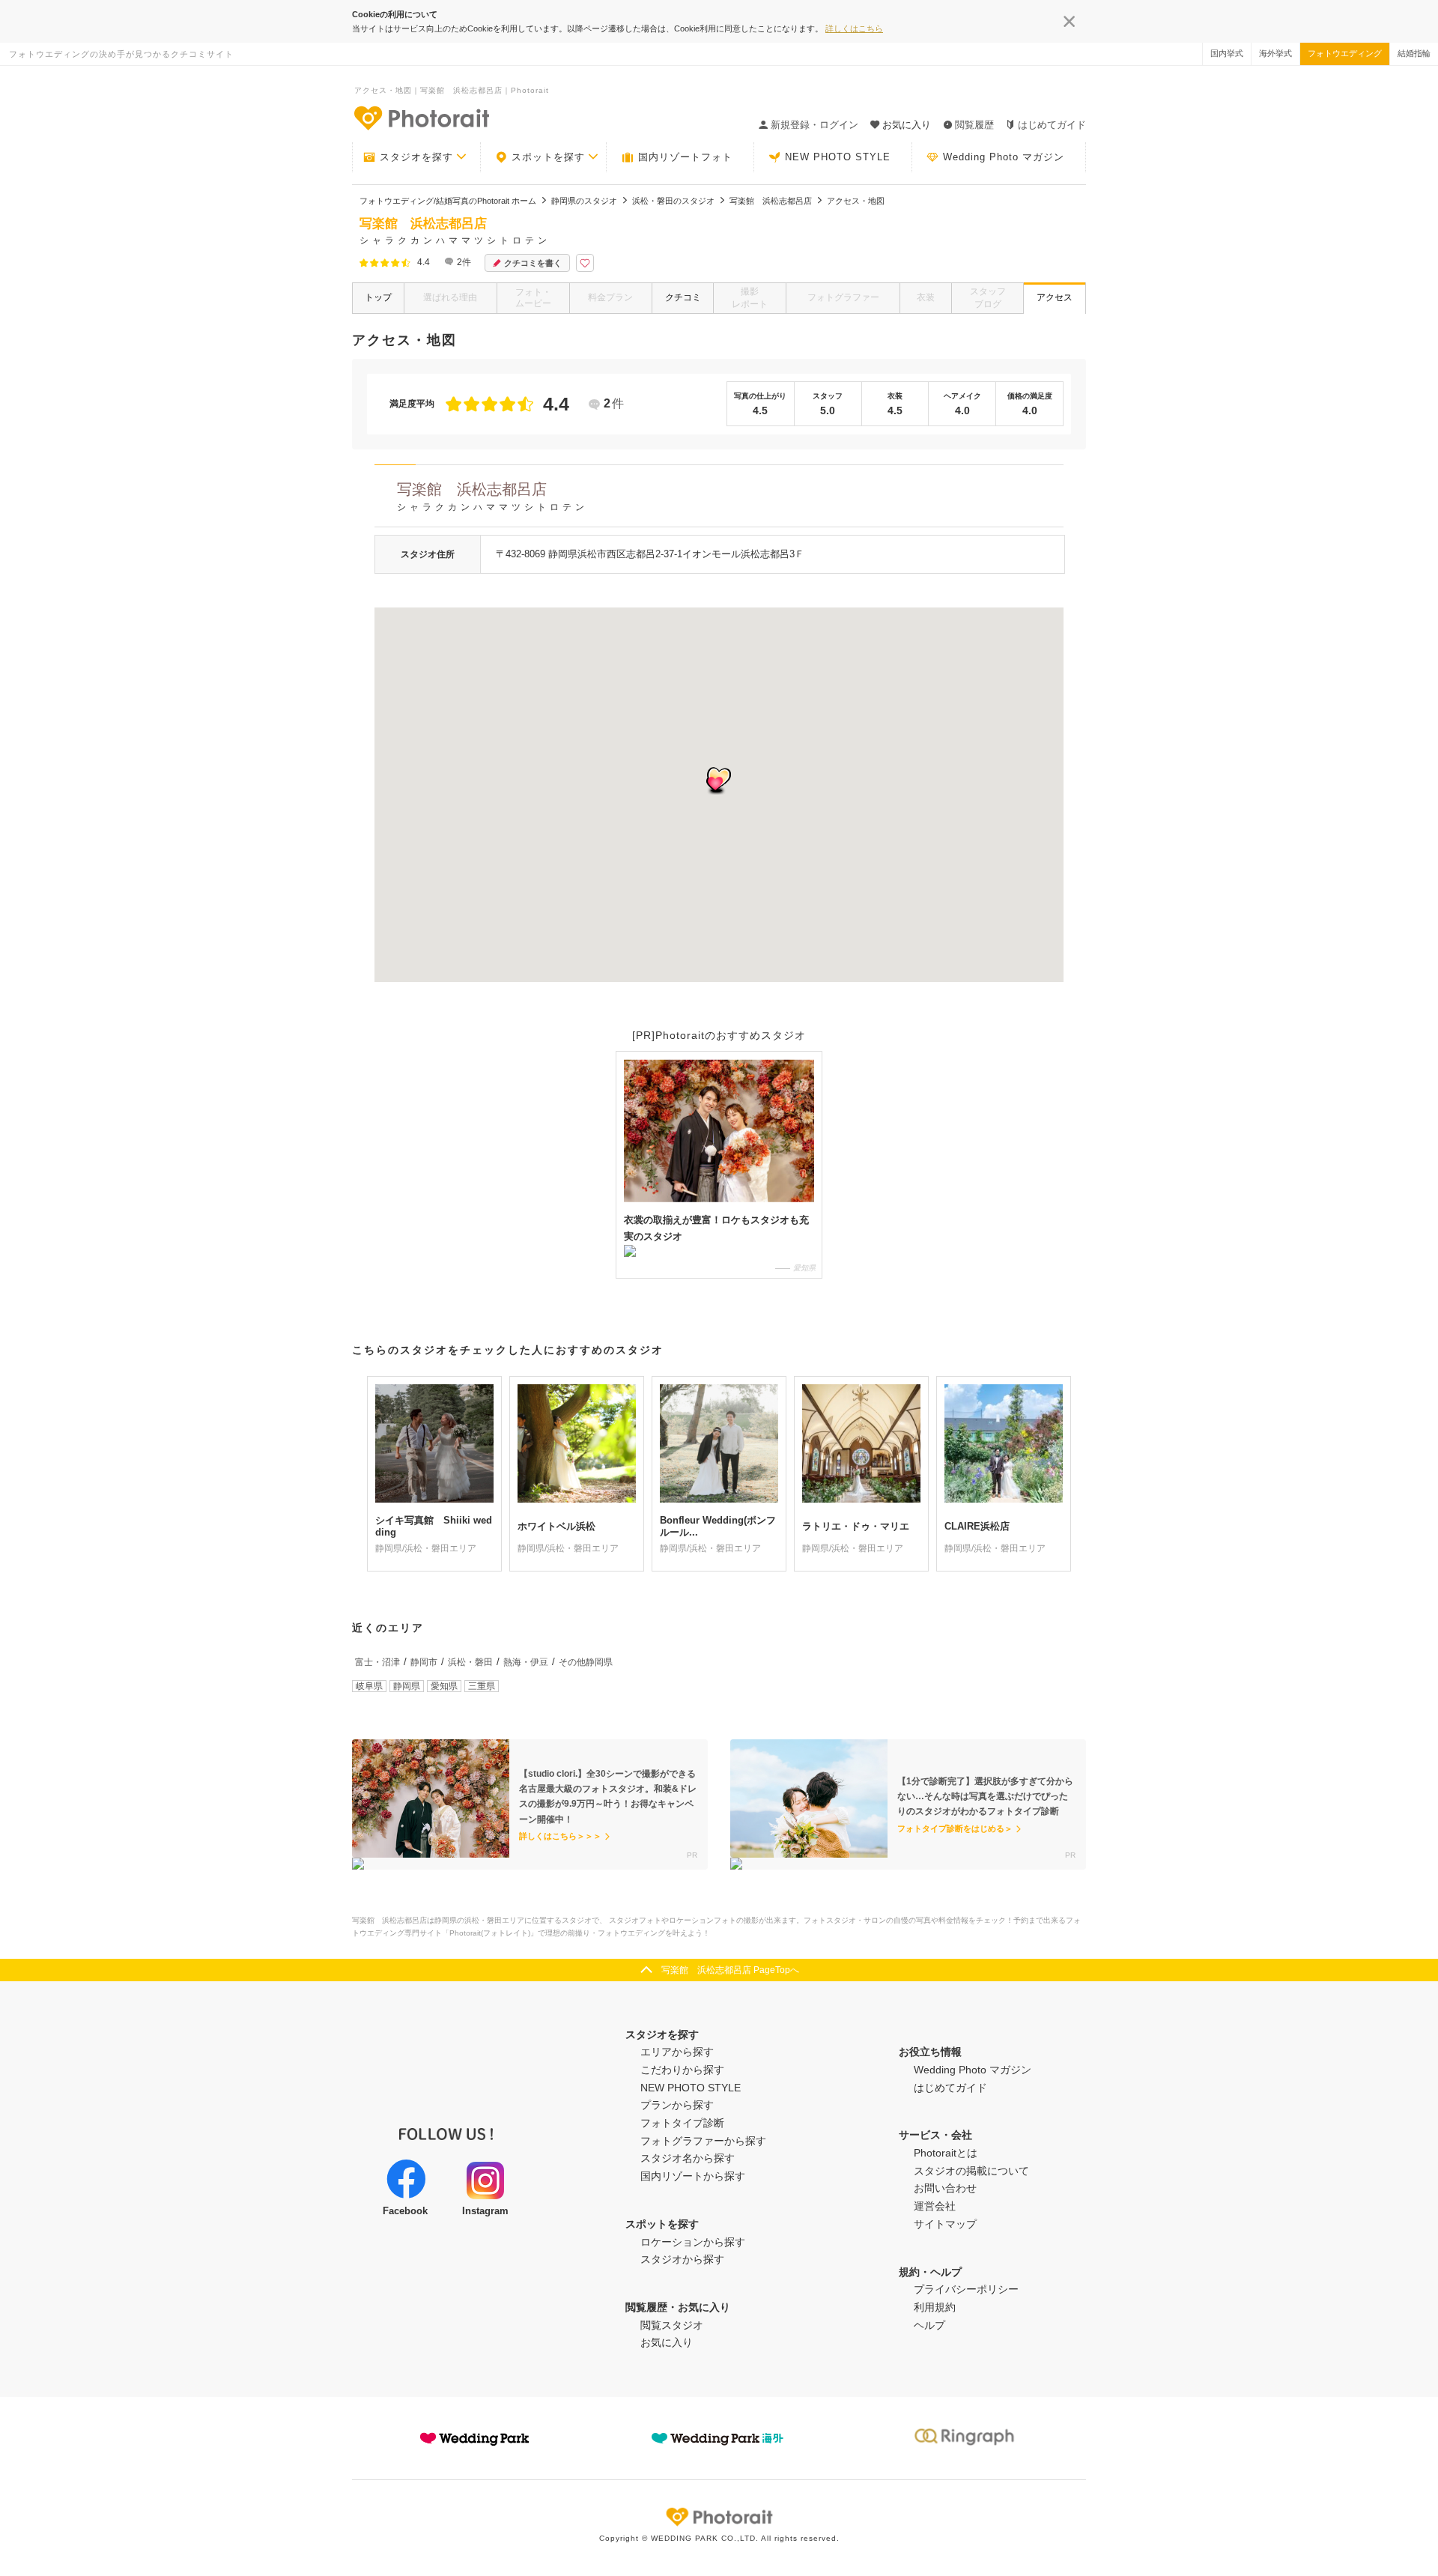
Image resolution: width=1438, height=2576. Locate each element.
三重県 (482, 1686)
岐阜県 (369, 1686)
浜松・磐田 (470, 1662)
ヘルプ (929, 2325)
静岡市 (424, 1662)
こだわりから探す (682, 2070)
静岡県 (407, 1686)
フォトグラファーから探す (703, 2141)
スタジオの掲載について (971, 2171)
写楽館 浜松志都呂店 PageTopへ (730, 1970)
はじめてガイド (1052, 125)
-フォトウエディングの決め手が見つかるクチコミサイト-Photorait (421, 118)
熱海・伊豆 (526, 1662)
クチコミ (683, 297)
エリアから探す (677, 2052)
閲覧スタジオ (672, 2325)
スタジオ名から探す (688, 2158)
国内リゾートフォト (685, 157)
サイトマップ (945, 2224)
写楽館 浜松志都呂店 (492, 497)
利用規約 (935, 2307)
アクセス (1055, 297)
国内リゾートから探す (693, 2176)
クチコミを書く (533, 263)
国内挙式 (1227, 53)
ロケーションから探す (693, 2242)
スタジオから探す (682, 2259)
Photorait (719, 2517)
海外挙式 (1275, 53)
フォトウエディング (1345, 53)
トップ (378, 297)
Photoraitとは (946, 2153)
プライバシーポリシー (966, 2289)
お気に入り (667, 2342)
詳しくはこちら (854, 28)
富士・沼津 (377, 1662)
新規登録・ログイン (814, 125)
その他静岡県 (586, 1662)
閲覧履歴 (974, 125)
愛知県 (444, 1686)
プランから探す (677, 2105)
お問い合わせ (945, 2188)
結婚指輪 (1414, 53)
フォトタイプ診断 (682, 2123)
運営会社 (935, 2206)
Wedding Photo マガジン (1004, 157)
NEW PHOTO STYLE (838, 157)
